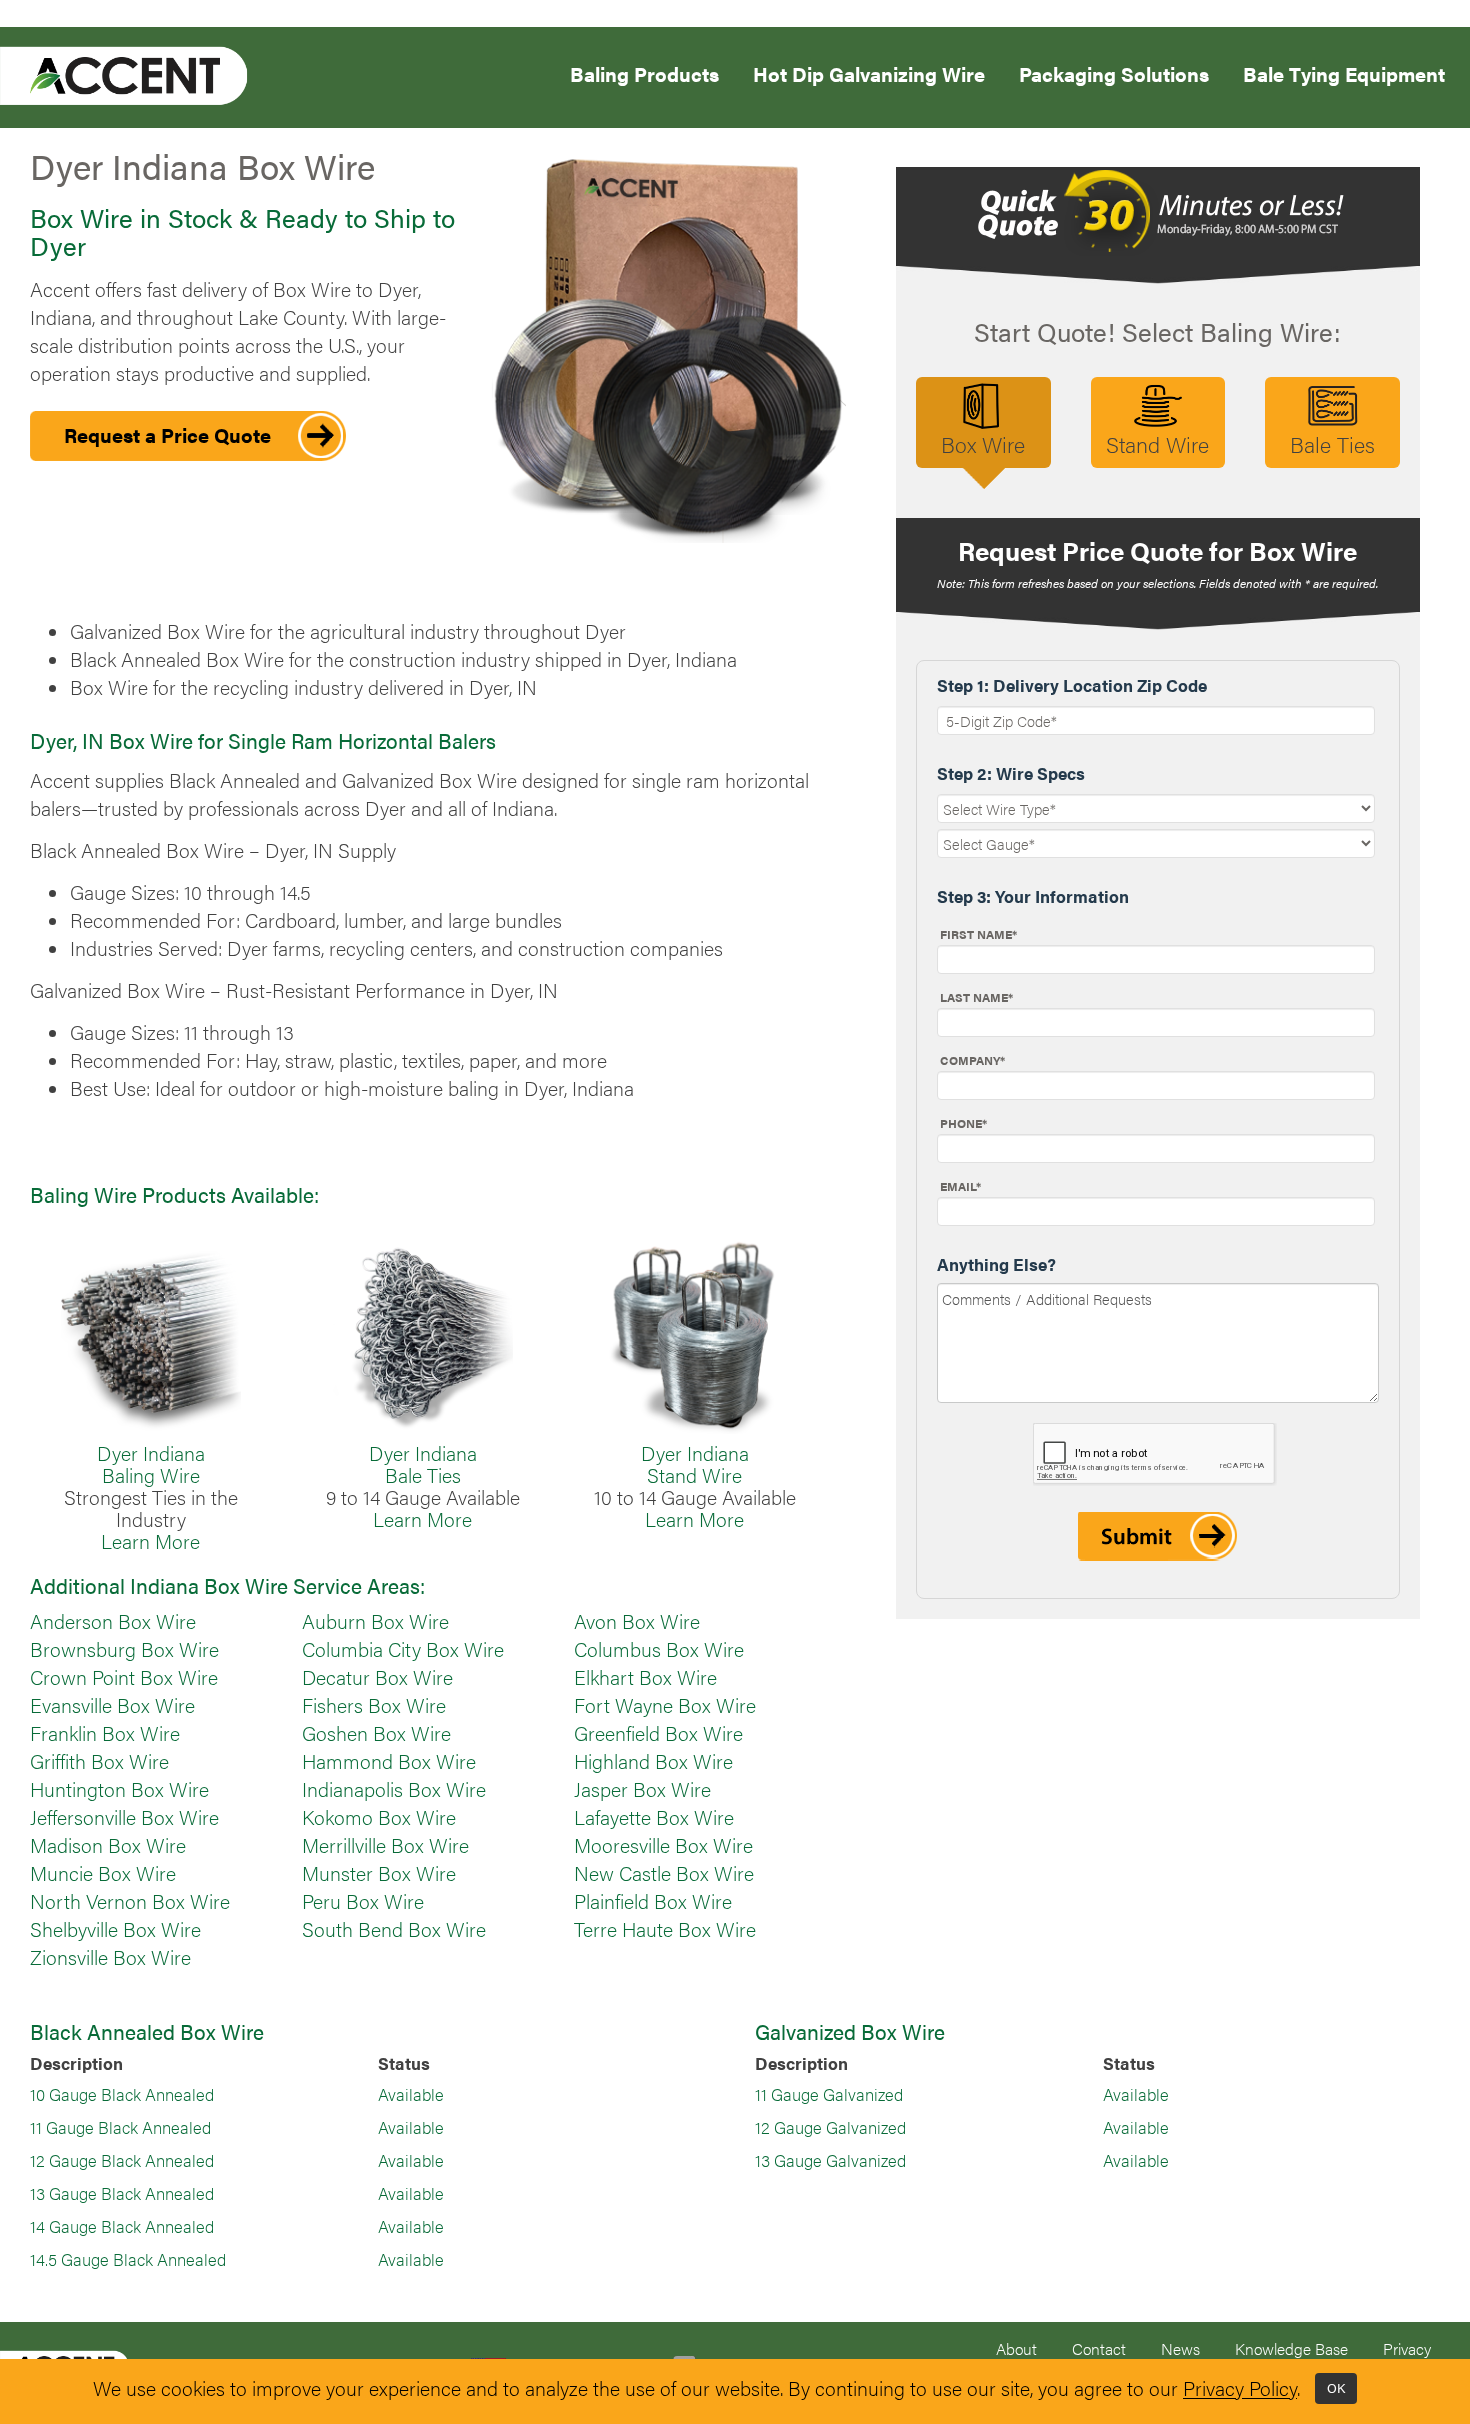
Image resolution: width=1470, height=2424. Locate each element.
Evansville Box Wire (112, 1705)
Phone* (963, 1123)
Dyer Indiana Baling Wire (151, 1464)
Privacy (1407, 2348)
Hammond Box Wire (389, 1761)
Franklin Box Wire (105, 1733)
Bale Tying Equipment (1344, 72)
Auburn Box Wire (375, 1621)
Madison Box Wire (108, 1845)
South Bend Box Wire (394, 1929)
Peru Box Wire (363, 1901)
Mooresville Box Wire (663, 1845)
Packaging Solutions (1114, 72)
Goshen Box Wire (376, 1733)
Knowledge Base (1291, 2348)
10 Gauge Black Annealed (122, 2094)
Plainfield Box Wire (653, 1901)
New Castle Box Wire (664, 1873)
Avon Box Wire (637, 1621)
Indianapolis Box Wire (394, 1789)
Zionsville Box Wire (110, 1957)
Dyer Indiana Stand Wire (695, 1464)
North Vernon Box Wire (130, 1901)
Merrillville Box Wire (385, 1845)
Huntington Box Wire (119, 1789)
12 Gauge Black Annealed (122, 2160)
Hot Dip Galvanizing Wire (869, 72)
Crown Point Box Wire (124, 1677)
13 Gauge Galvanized (830, 2160)
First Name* (978, 934)
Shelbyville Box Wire (115, 1929)
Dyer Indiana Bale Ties (423, 1464)
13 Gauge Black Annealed (122, 2193)
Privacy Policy (1240, 2389)
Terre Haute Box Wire (665, 1929)
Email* (960, 1186)
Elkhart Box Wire (645, 1677)
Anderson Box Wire (113, 1621)
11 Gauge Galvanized (829, 2094)
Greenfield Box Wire (658, 1733)
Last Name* (976, 997)
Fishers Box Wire (374, 1705)
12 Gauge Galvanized (830, 2127)
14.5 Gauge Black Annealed (128, 2259)
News (1180, 2348)
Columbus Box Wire (659, 1649)
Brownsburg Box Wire (124, 1649)
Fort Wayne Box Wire (665, 1705)
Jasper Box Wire (642, 1789)
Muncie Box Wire (103, 1873)
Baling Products (644, 72)
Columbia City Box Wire (403, 1649)
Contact (1099, 2348)
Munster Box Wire (379, 1873)
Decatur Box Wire (377, 1677)
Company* (972, 1060)
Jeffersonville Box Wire (124, 1817)
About (1016, 2348)
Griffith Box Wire (99, 1761)
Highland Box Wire (653, 1761)
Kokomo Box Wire (379, 1817)
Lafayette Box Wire (654, 1817)
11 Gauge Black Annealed (120, 2127)
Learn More (150, 1541)
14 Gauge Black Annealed (122, 2226)
